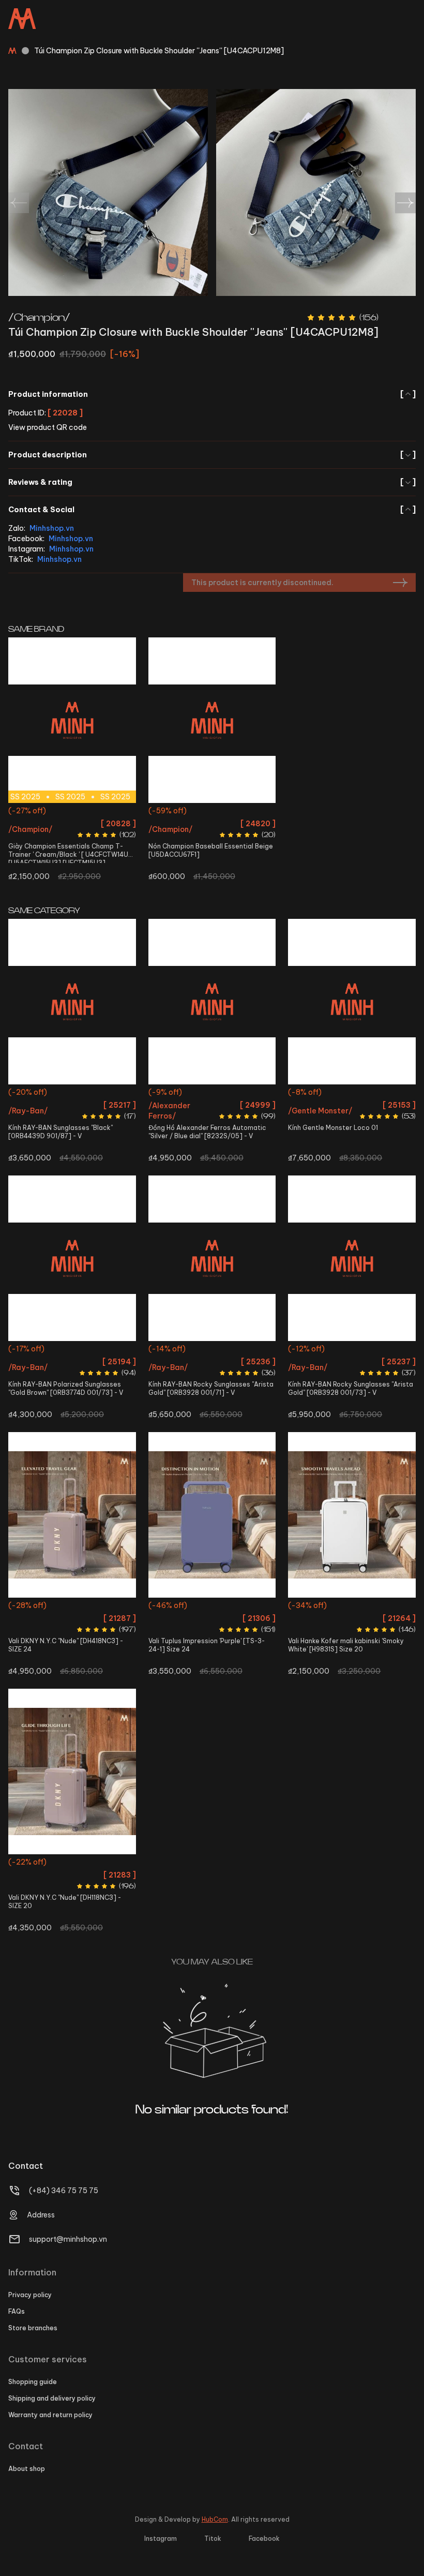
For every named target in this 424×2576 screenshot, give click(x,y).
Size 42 (85, 831)
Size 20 (352, 1607)
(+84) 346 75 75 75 (64, 2191)
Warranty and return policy (50, 2415)
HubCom (215, 2519)
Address (41, 2215)
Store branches (33, 2328)
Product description (212, 455)
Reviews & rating (212, 482)
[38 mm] (212, 1002)
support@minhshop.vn (68, 2239)
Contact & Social (212, 510)
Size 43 (112, 831)
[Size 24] (72, 1515)
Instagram (161, 2538)
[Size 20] (352, 1515)
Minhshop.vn (52, 528)
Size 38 (113, 812)
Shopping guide (33, 2382)
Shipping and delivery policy (52, 2398)
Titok (213, 2538)
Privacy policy (30, 2295)
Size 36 (58, 812)
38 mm (212, 1093)
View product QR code (48, 427)
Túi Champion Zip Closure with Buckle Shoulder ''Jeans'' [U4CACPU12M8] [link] (159, 51)
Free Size (212, 812)
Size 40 (32, 831)
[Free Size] (212, 720)
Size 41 (59, 831)
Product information (212, 394)
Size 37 (86, 812)
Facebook (264, 2538)
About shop (27, 2469)
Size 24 (72, 1607)
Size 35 (31, 812)
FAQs (17, 2311)
